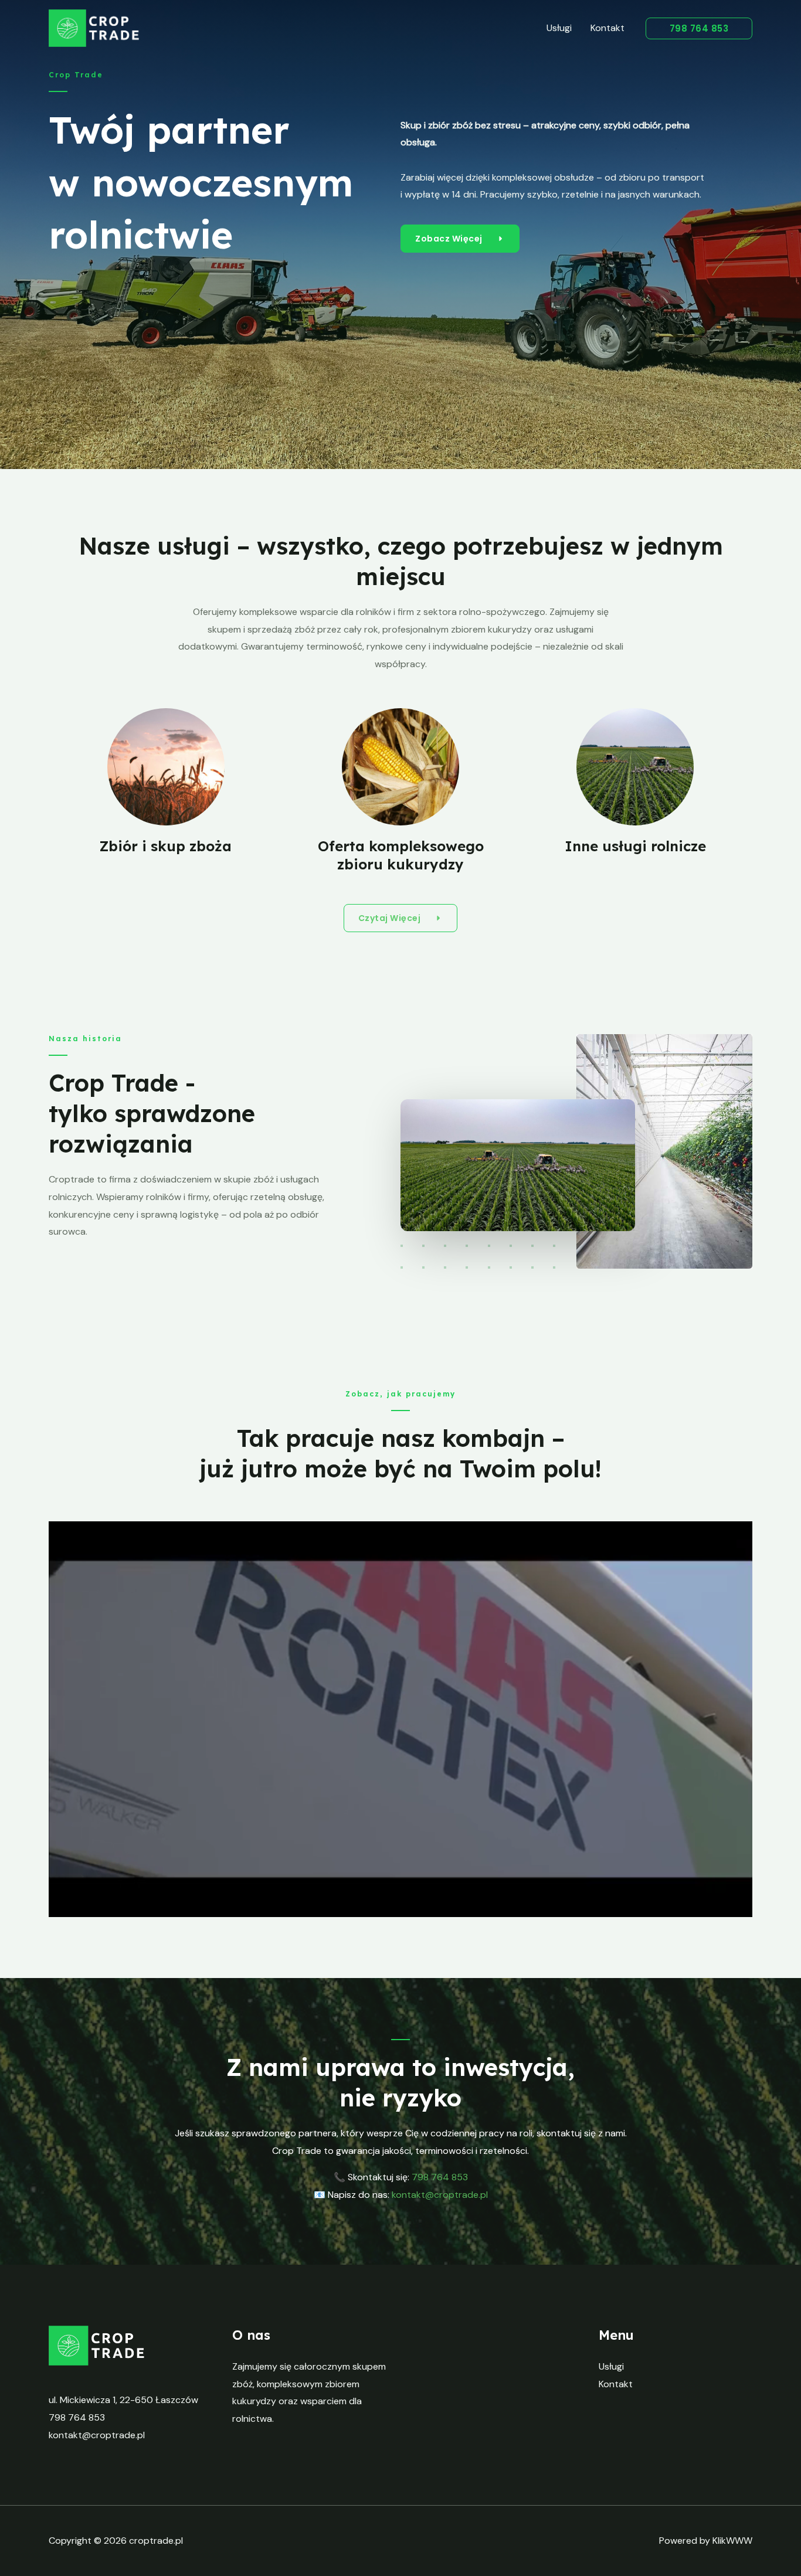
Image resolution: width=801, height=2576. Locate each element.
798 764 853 (77, 2417)
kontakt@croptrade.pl (440, 2195)
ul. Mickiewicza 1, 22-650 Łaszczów (123, 2400)
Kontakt (607, 28)
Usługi (559, 28)
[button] (699, 28)
